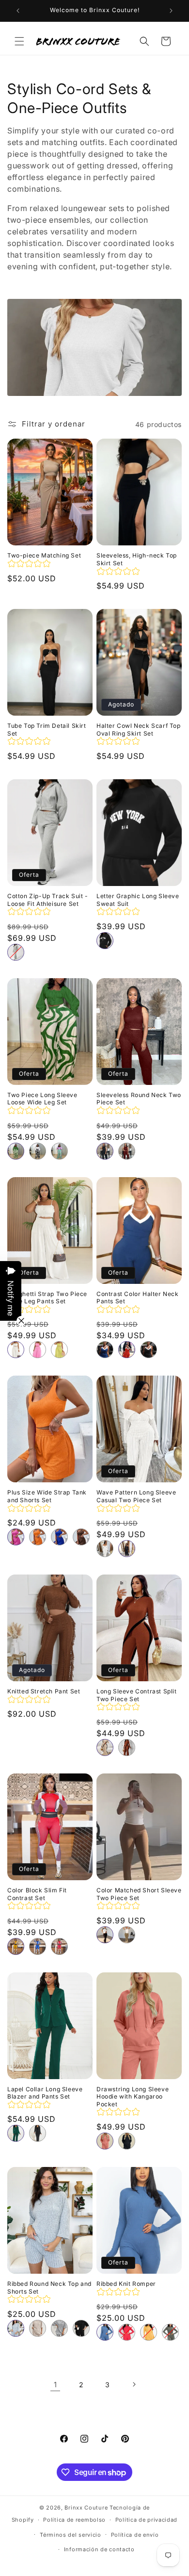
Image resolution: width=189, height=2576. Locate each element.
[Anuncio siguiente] (171, 11)
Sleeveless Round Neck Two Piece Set (139, 1099)
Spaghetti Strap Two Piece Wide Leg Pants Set (47, 1298)
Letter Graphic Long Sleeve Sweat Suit (138, 900)
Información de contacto (99, 2549)
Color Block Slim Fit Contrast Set (37, 1894)
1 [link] (55, 2385)
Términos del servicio (71, 2535)
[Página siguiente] (134, 2384)
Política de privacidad (146, 2520)
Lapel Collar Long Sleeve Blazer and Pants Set (45, 2093)
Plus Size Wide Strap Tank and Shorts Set (47, 1496)
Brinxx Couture (86, 2508)
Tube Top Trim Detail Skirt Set (47, 730)
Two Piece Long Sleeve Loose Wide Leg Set (42, 1099)
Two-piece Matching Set (44, 555)
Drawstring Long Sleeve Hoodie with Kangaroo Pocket (133, 2097)
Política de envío (135, 2535)
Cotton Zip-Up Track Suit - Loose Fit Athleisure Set (48, 900)
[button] (19, 41)
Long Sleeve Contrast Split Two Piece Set (137, 1695)
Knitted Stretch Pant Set (44, 1691)
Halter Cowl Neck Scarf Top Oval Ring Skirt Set (139, 730)
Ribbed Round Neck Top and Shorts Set (49, 2288)
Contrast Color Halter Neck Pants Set (138, 1298)
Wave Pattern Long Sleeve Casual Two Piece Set (136, 1496)
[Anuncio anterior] (18, 11)
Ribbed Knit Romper (126, 2284)
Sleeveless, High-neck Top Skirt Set (137, 559)
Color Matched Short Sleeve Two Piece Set (139, 1894)
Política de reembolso (74, 2520)
